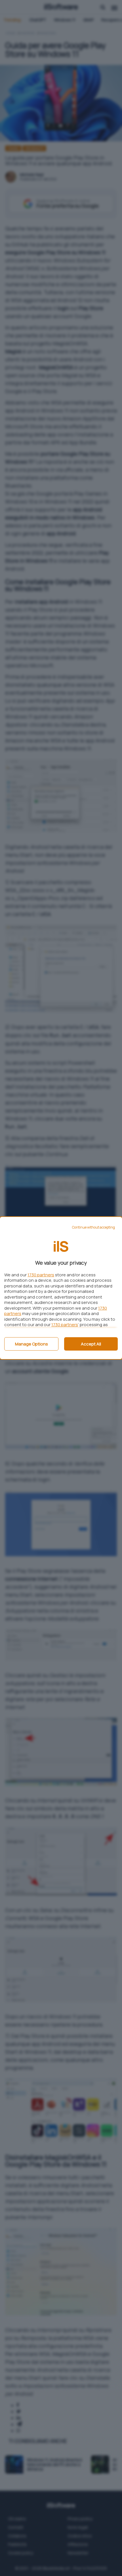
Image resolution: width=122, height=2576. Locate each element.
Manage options (31, 1344)
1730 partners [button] (41, 1275)
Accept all (91, 1344)
